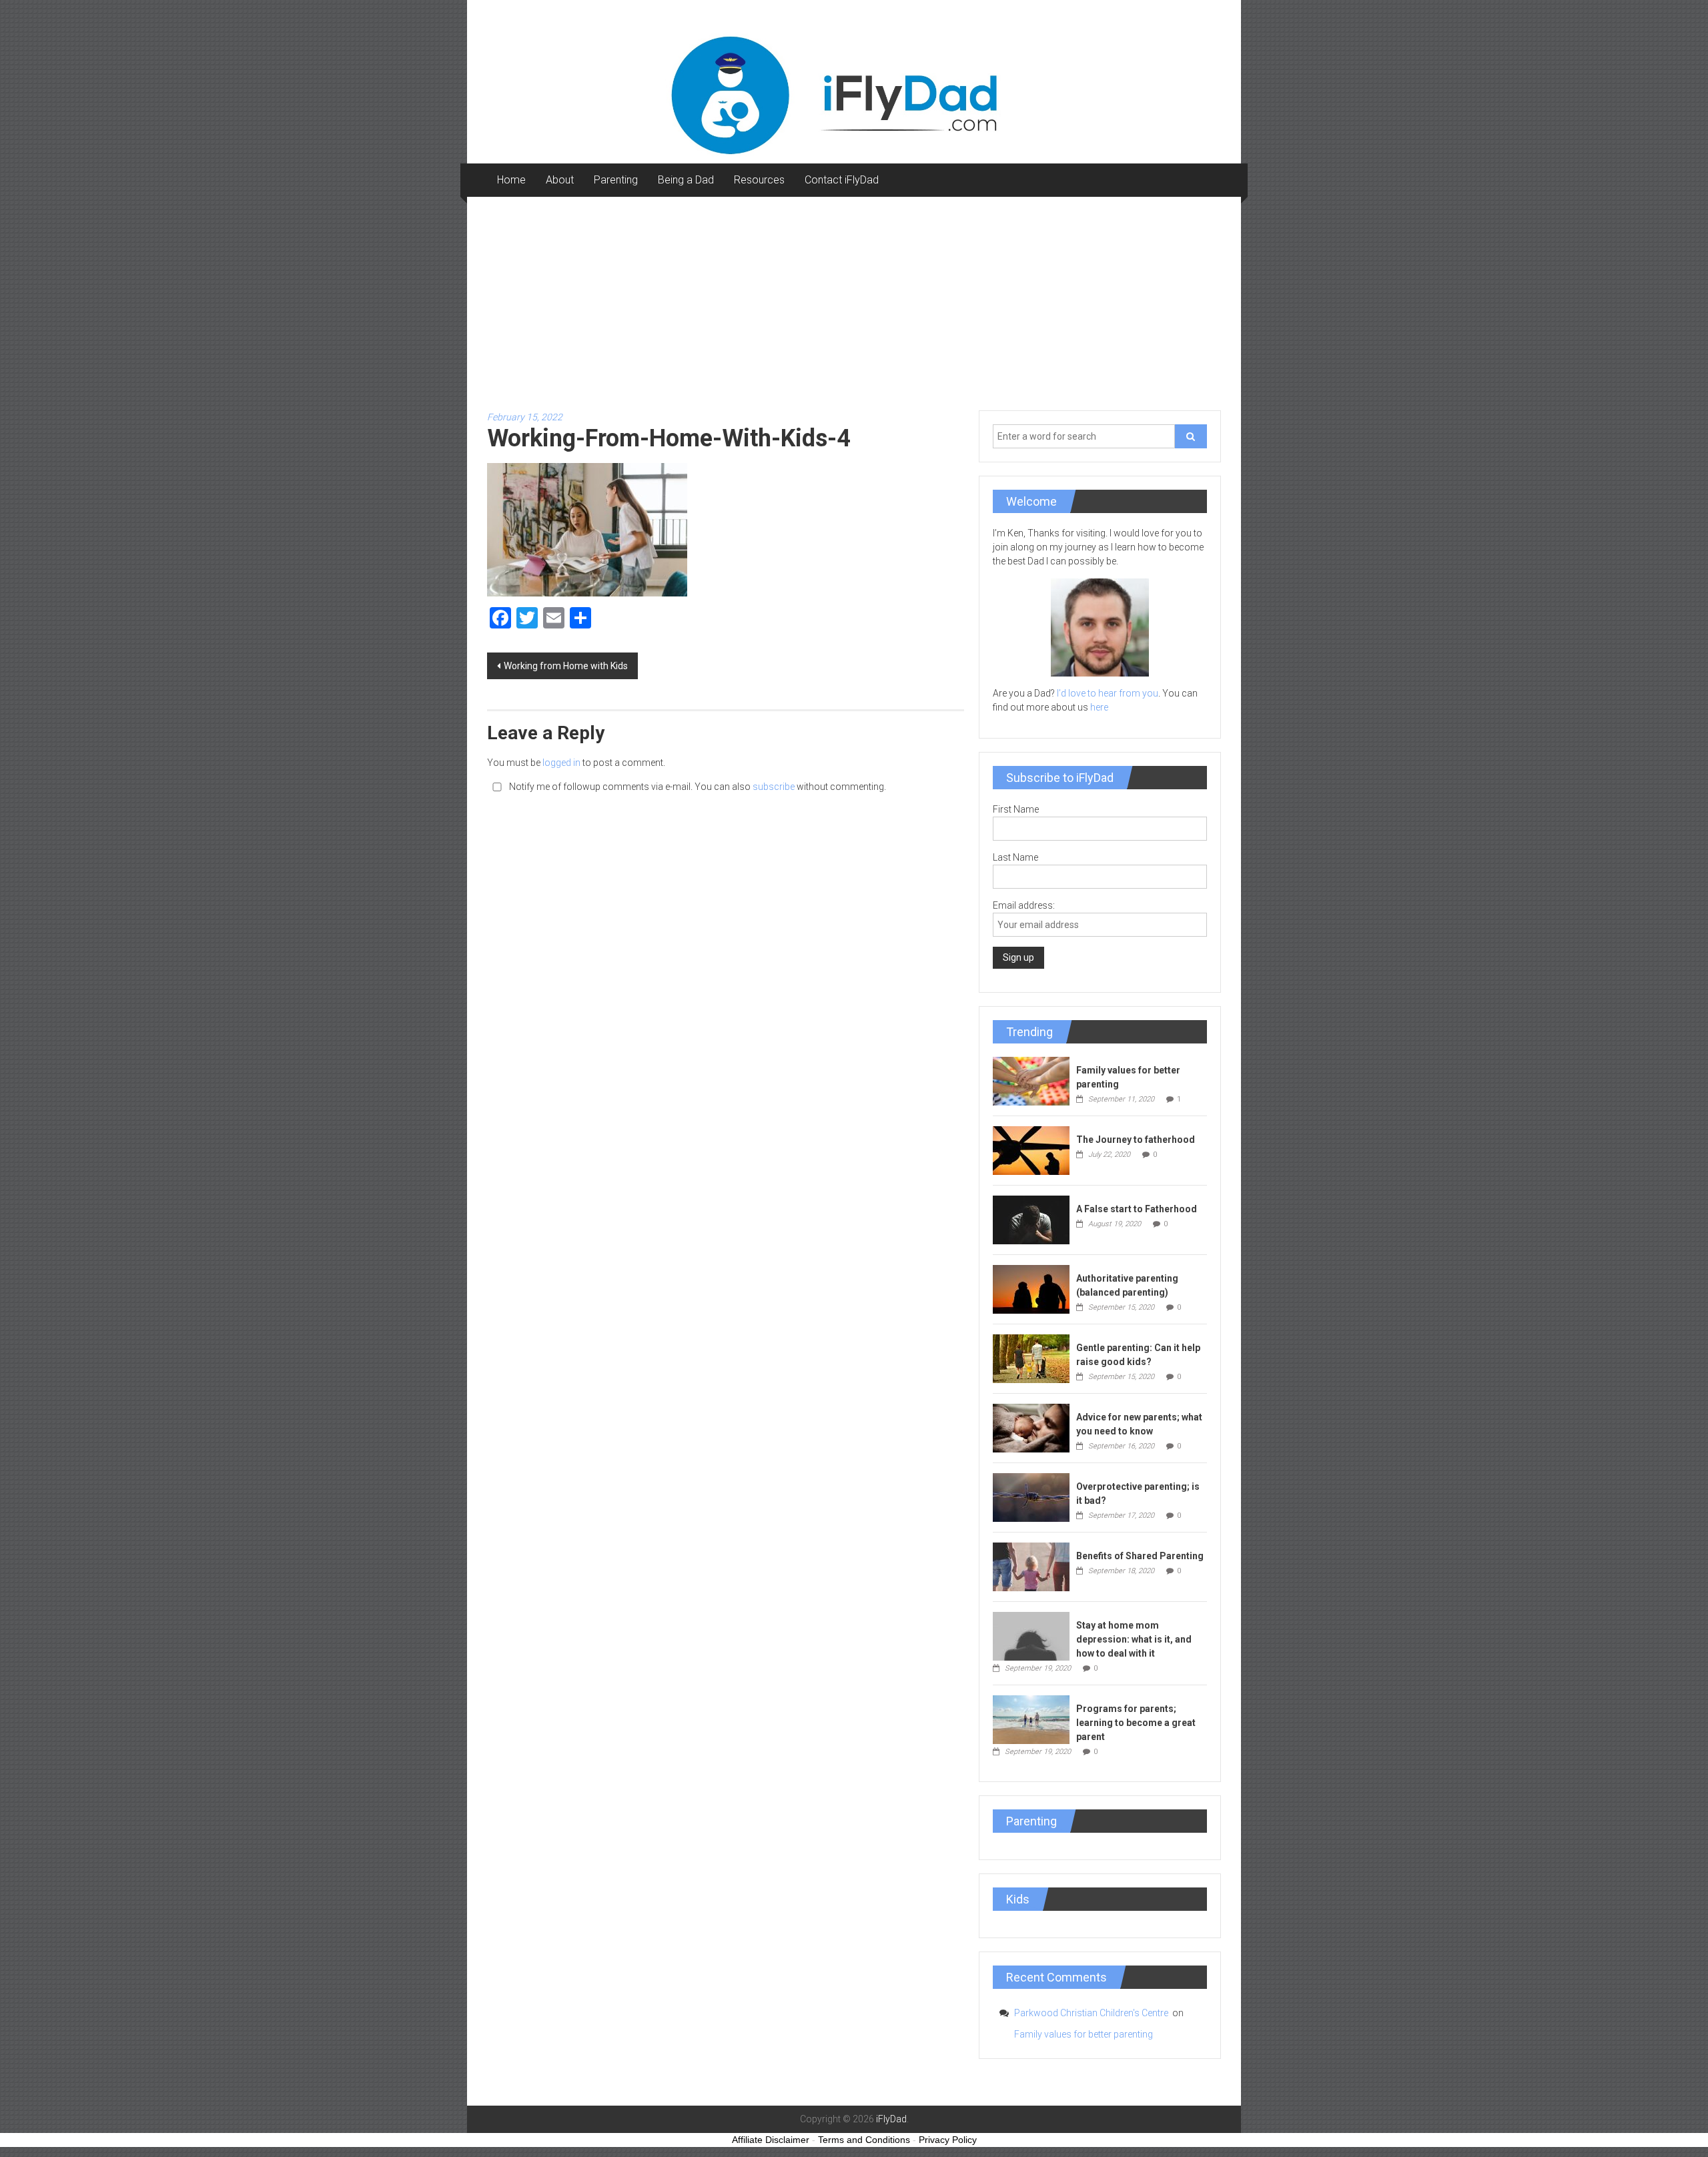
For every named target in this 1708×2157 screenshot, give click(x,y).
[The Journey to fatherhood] (1031, 1150)
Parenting (616, 180)
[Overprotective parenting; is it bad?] (1031, 1496)
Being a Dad (686, 180)
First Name (1016, 809)
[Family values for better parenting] (1031, 1080)
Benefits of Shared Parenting (1140, 1556)
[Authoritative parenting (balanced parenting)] (1031, 1288)
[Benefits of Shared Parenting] (1031, 1566)
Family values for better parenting (1084, 2034)
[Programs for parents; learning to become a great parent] (1031, 1719)
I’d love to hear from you (1108, 693)
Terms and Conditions (864, 2140)
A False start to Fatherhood (1137, 1209)
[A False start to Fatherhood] (1031, 1219)
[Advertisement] (854, 297)
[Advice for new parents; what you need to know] (1031, 1427)
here (1099, 707)
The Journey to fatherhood (1136, 1140)
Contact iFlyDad (842, 180)
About (560, 180)
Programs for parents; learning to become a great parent (1136, 1723)
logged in (561, 763)
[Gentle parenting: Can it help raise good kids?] (1031, 1358)
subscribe (774, 787)
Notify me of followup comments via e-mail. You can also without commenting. (697, 787)
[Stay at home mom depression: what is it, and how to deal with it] (1031, 1635)
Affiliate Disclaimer (771, 2140)
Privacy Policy (948, 2140)
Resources (759, 180)
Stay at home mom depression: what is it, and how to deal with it (1134, 1639)
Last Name (1015, 857)
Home (511, 180)
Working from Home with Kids (566, 666)
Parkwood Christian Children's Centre (1092, 2013)
